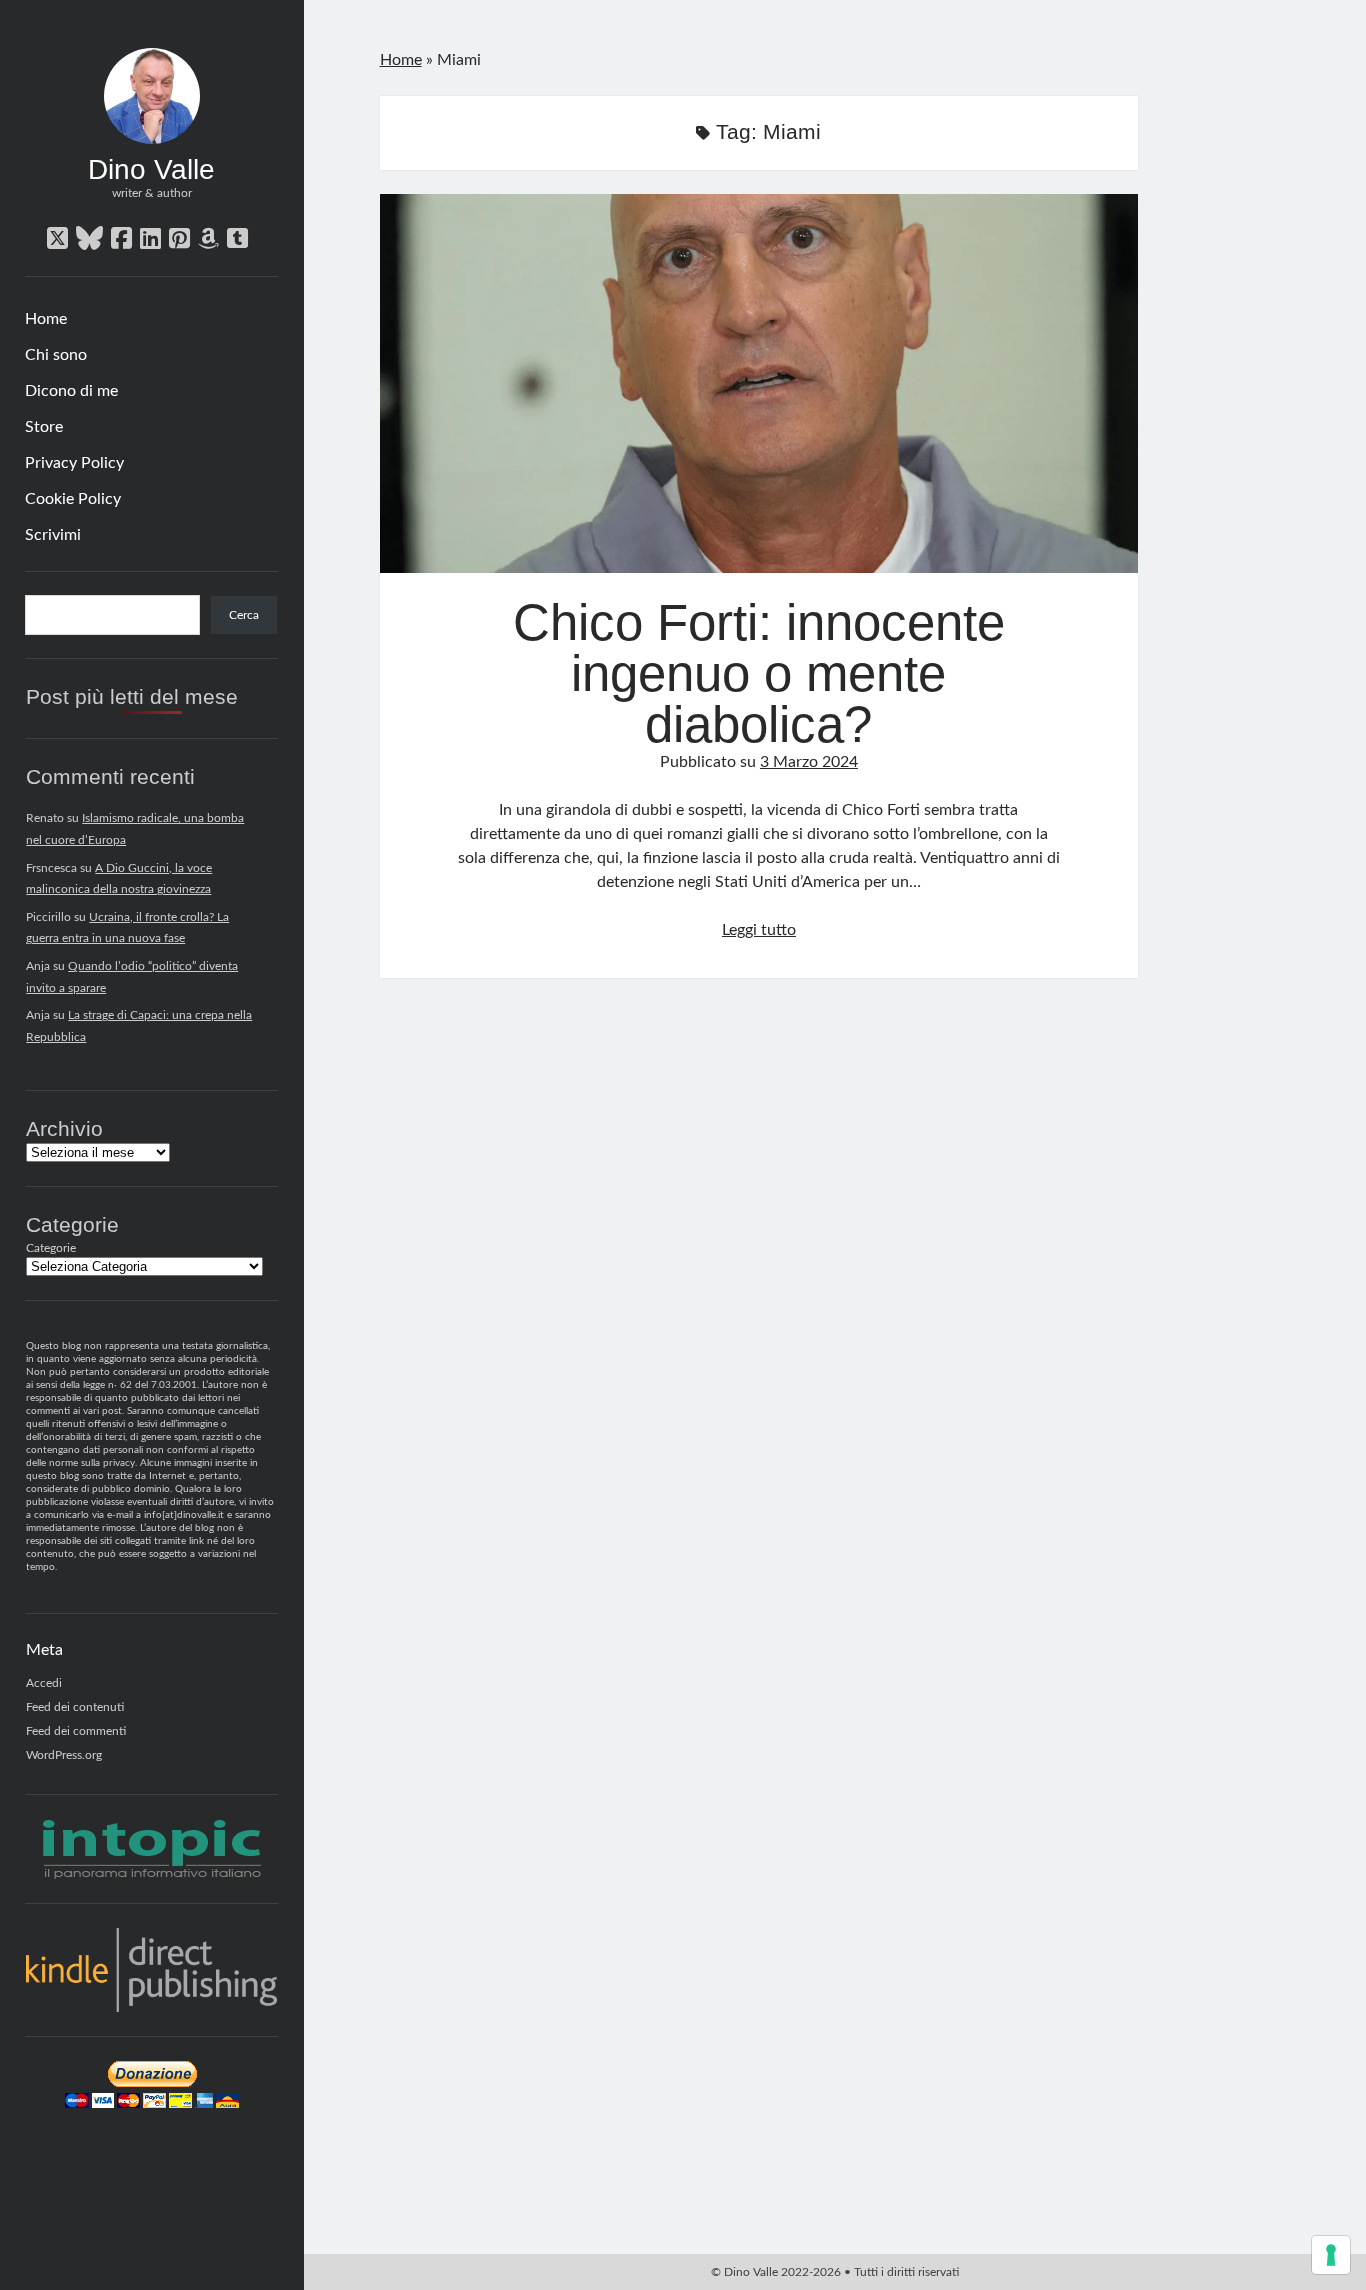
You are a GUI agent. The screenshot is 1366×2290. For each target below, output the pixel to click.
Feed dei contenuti (75, 1707)
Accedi (44, 1683)
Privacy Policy (74, 463)
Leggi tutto (759, 930)
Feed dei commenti (76, 1731)
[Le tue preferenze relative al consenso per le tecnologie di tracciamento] (1331, 2255)
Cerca (244, 615)
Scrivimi (53, 535)
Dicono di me (71, 391)
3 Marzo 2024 (809, 762)
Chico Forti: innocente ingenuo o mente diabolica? (759, 383)
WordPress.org (64, 1755)
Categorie (51, 1248)
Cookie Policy (73, 499)
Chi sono (56, 355)
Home (46, 319)
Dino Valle (151, 169)
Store (44, 427)
